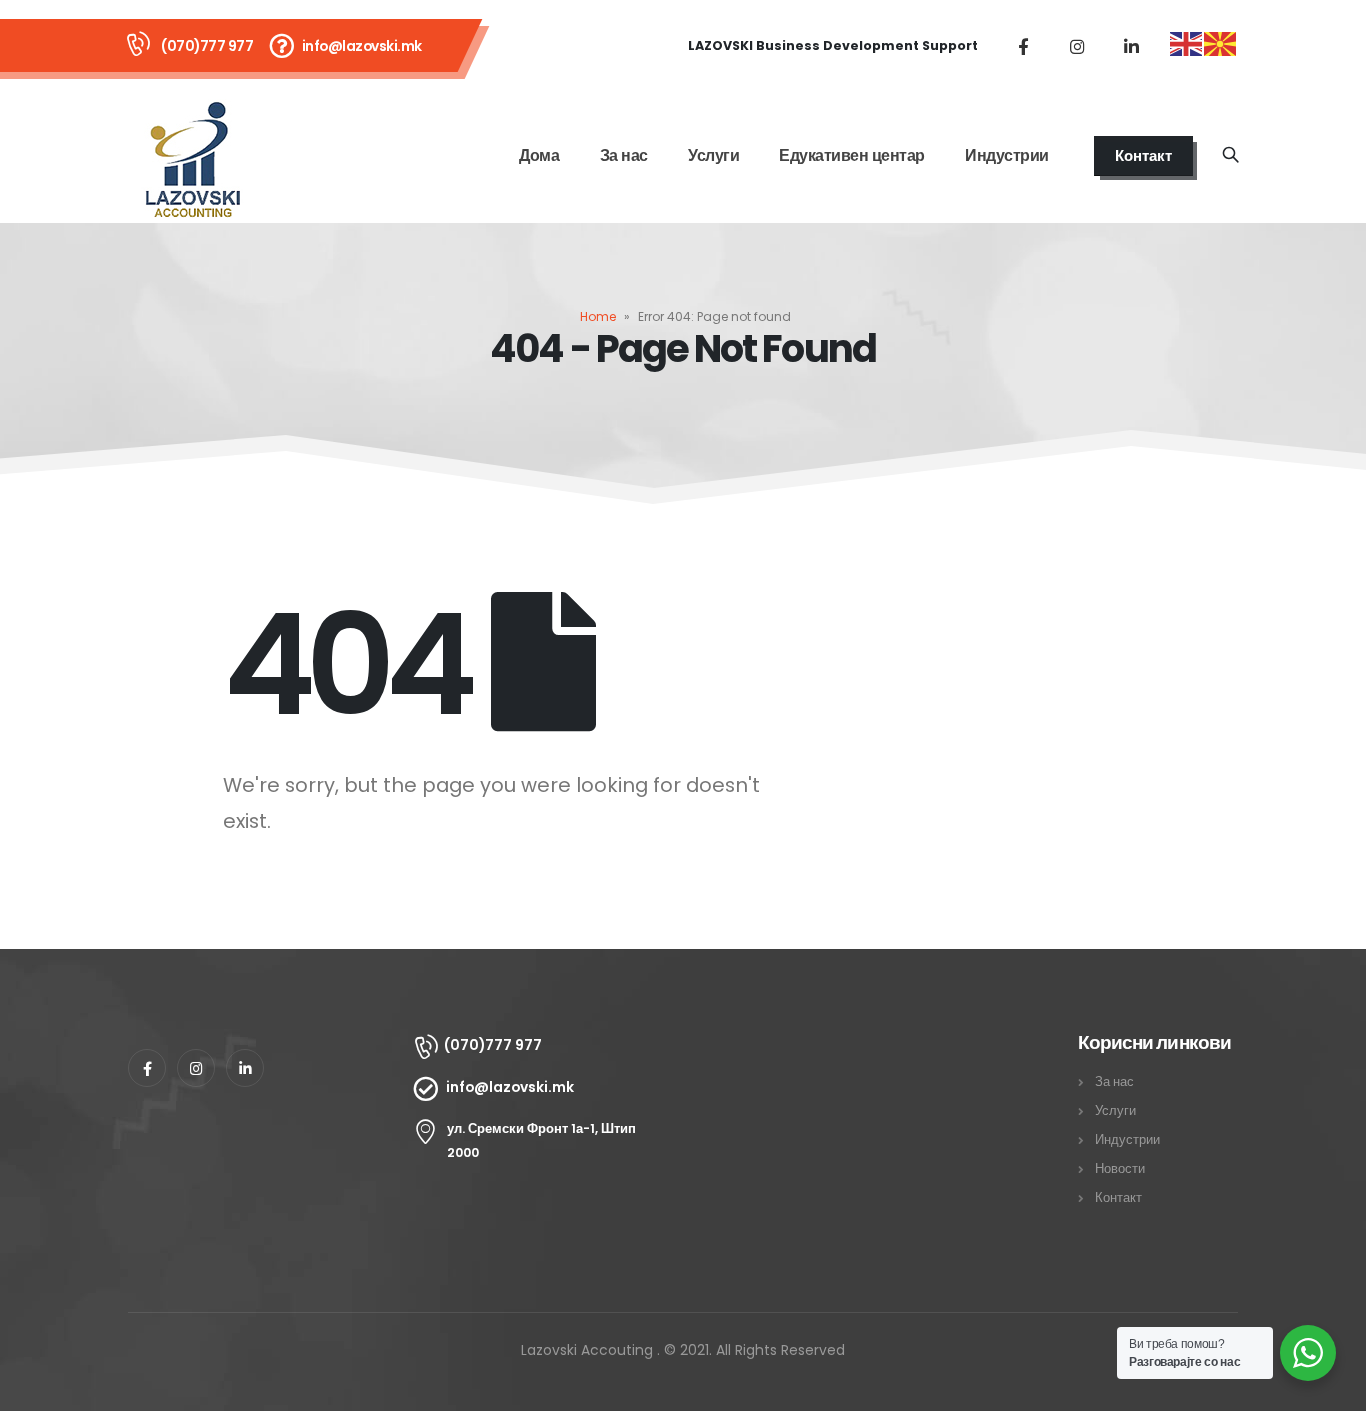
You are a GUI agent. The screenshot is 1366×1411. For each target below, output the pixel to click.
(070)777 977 (207, 46)
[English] (1187, 43)
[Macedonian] (1221, 43)
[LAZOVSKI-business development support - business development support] (193, 156)
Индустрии (1007, 155)
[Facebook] (1023, 46)
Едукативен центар (852, 155)
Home (598, 316)
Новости (1120, 1168)
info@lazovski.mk (362, 46)
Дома (539, 155)
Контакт (1143, 155)
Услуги (713, 155)
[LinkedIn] (1131, 46)
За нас (624, 155)
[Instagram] (1077, 46)
